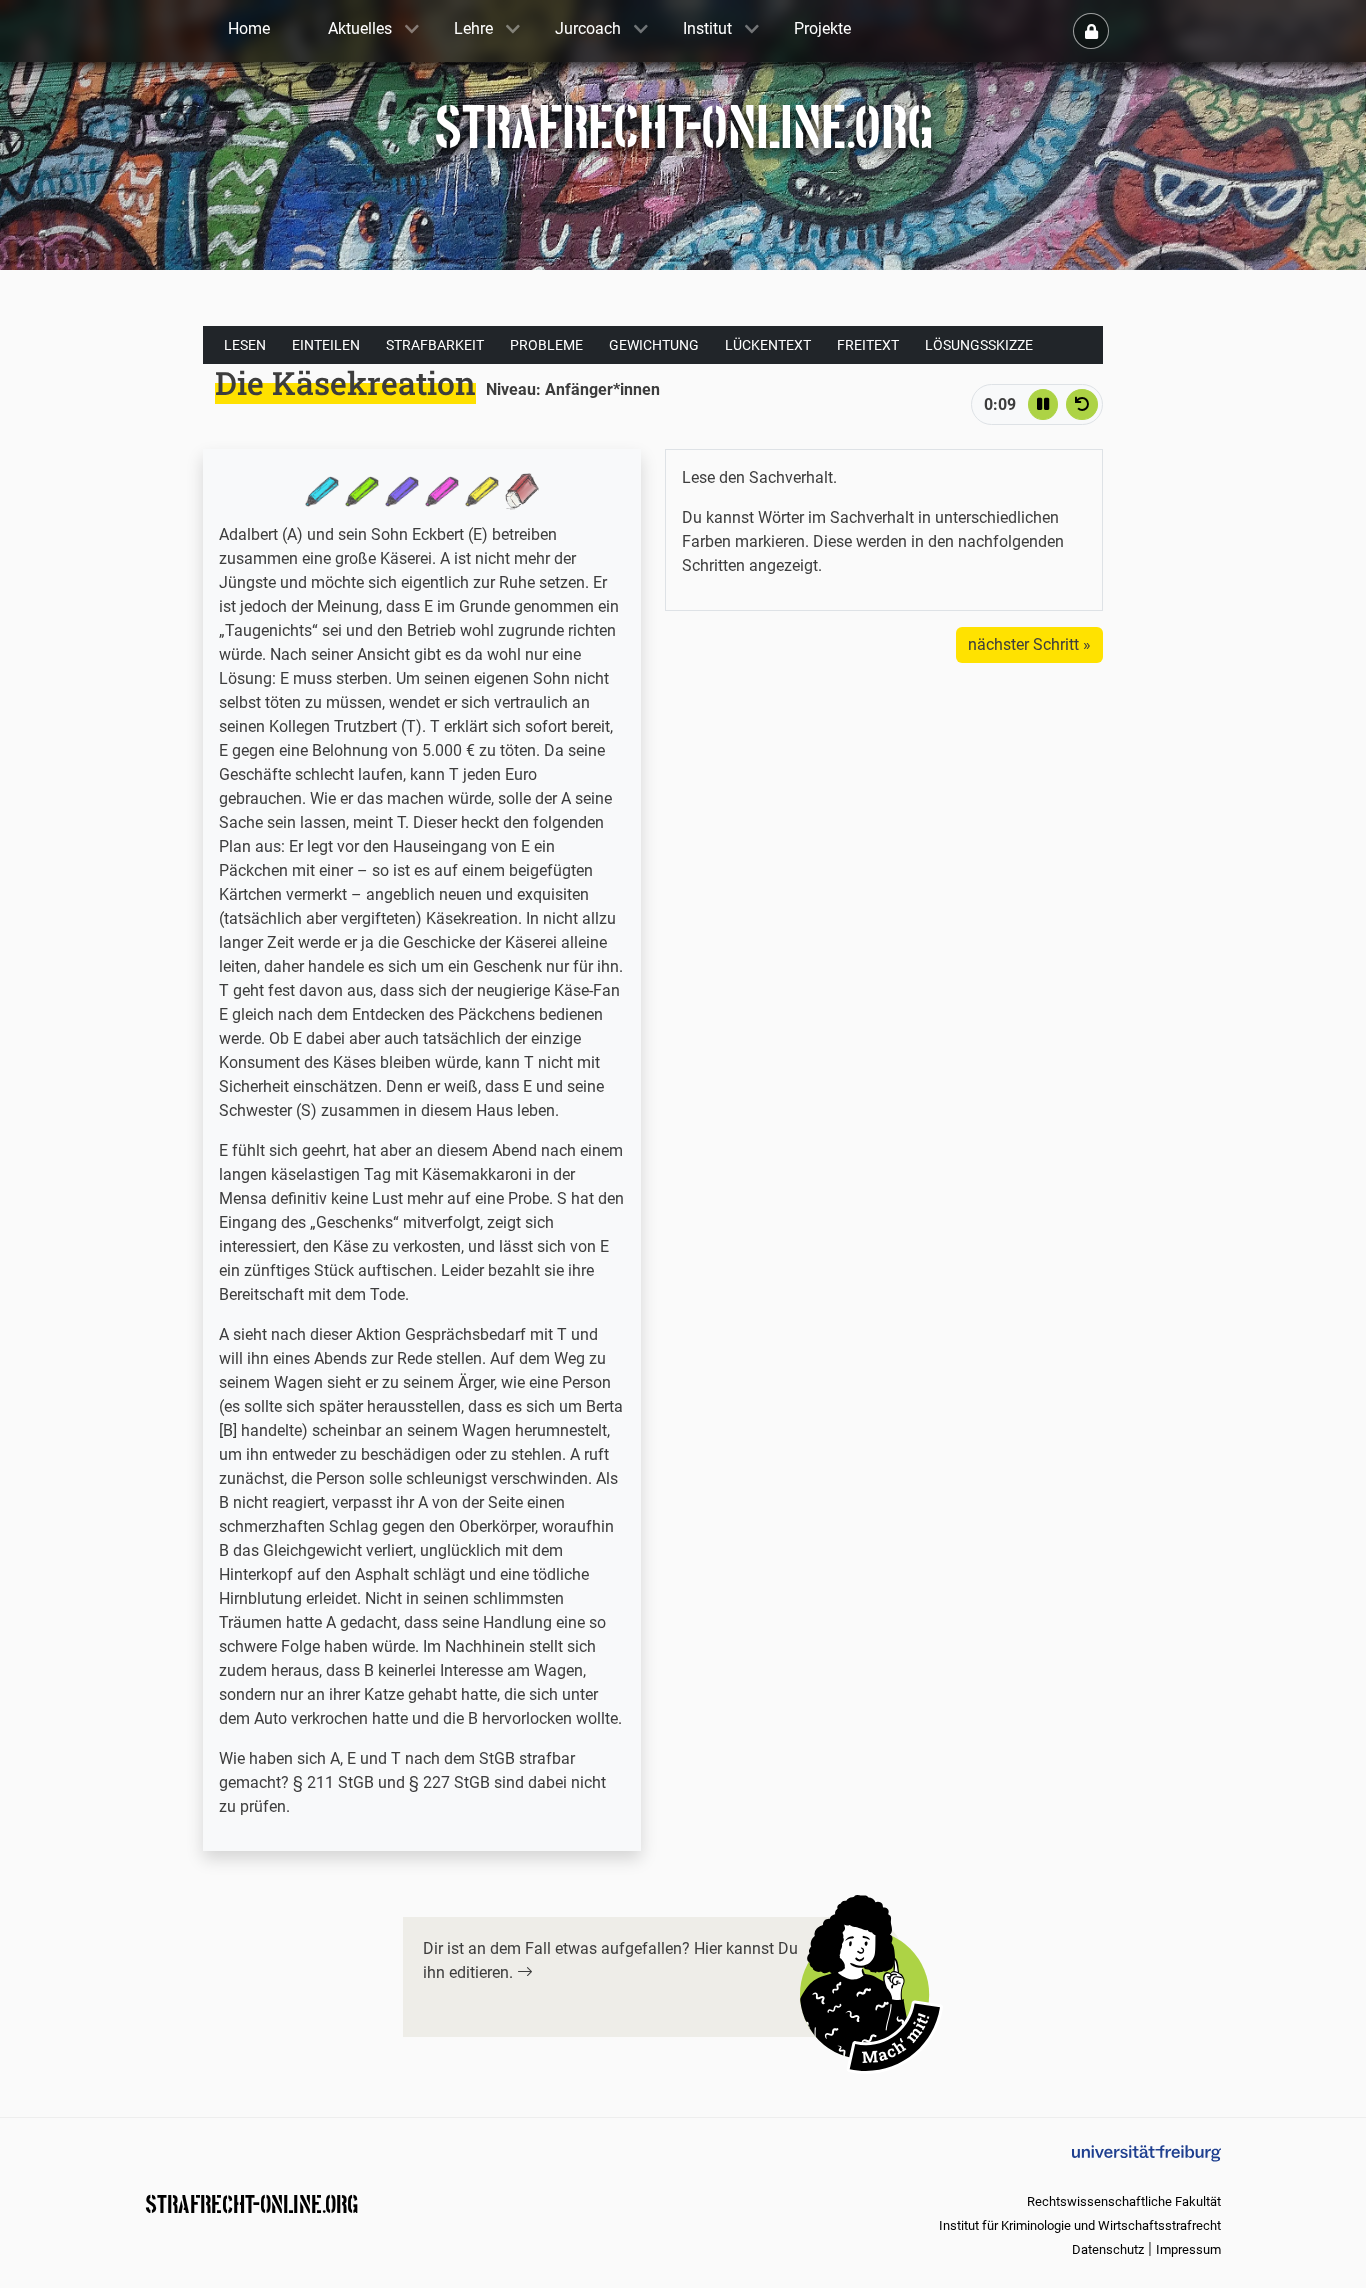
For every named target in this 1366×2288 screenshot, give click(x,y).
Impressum (1188, 2249)
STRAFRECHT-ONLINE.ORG (251, 2202)
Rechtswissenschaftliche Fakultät (1124, 2201)
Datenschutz (1108, 2249)
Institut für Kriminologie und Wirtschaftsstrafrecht (1080, 2225)
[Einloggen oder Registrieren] (1091, 31)
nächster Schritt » (1029, 644)
